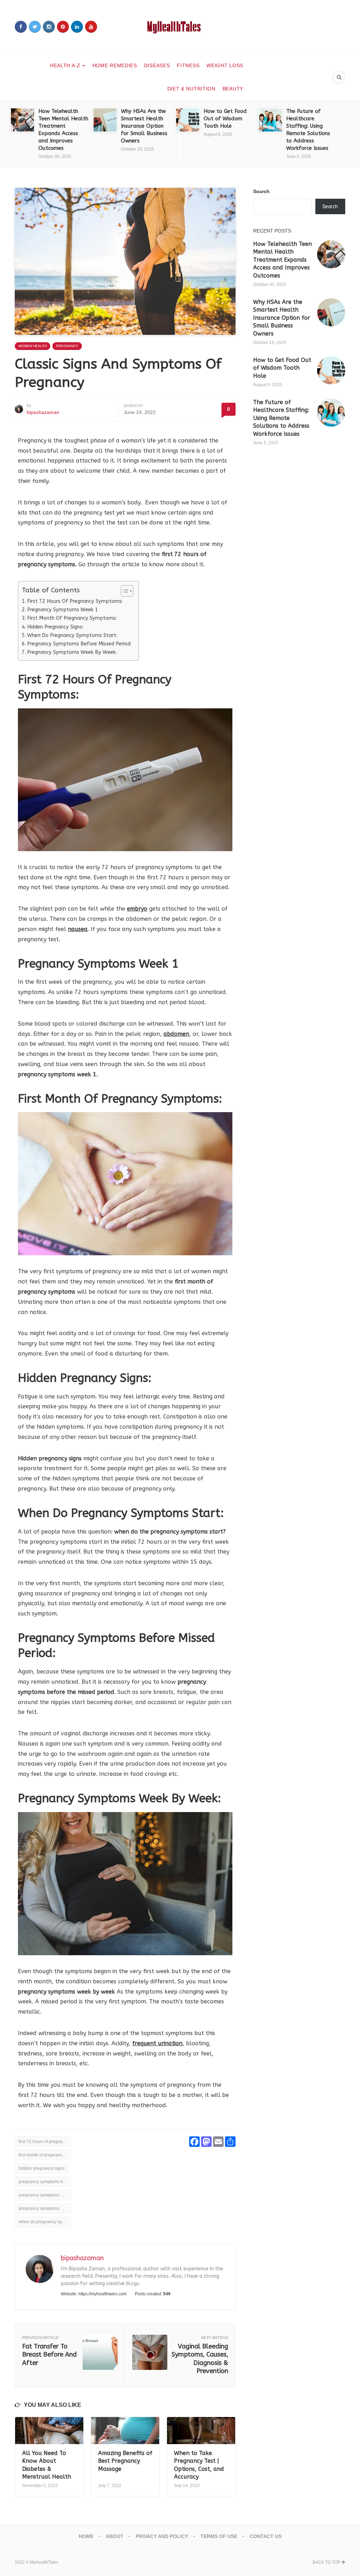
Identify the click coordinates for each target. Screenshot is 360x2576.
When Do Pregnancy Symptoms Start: (72, 635)
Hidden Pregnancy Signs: (55, 627)
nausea (78, 929)
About (115, 2536)
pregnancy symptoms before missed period (45, 2182)
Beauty (233, 89)
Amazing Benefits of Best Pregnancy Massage (125, 2461)
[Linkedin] (77, 27)
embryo (137, 909)
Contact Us (266, 2536)
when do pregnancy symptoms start (45, 2222)
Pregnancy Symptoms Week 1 (63, 610)
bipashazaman (43, 412)
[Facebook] (21, 27)
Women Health (33, 346)
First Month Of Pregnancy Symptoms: (72, 618)
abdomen (176, 1034)
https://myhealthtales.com (102, 2294)
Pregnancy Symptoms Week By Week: (72, 652)
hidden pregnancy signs (42, 2168)
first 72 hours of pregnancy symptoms (45, 2142)
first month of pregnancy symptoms (45, 2155)
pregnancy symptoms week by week (45, 2208)
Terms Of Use (219, 2536)
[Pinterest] (63, 27)
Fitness (188, 65)
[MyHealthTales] (180, 27)
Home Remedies (115, 65)
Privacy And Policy (162, 2536)
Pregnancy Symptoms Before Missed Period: (79, 644)
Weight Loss (225, 65)
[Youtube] (91, 27)
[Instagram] (49, 27)
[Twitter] (35, 27)
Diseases (157, 65)
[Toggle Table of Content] (124, 591)
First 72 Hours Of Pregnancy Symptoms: (75, 601)
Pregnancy (67, 346)
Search (261, 191)
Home (86, 2536)
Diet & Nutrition (191, 89)
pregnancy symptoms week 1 (45, 2195)
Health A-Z (65, 65)
